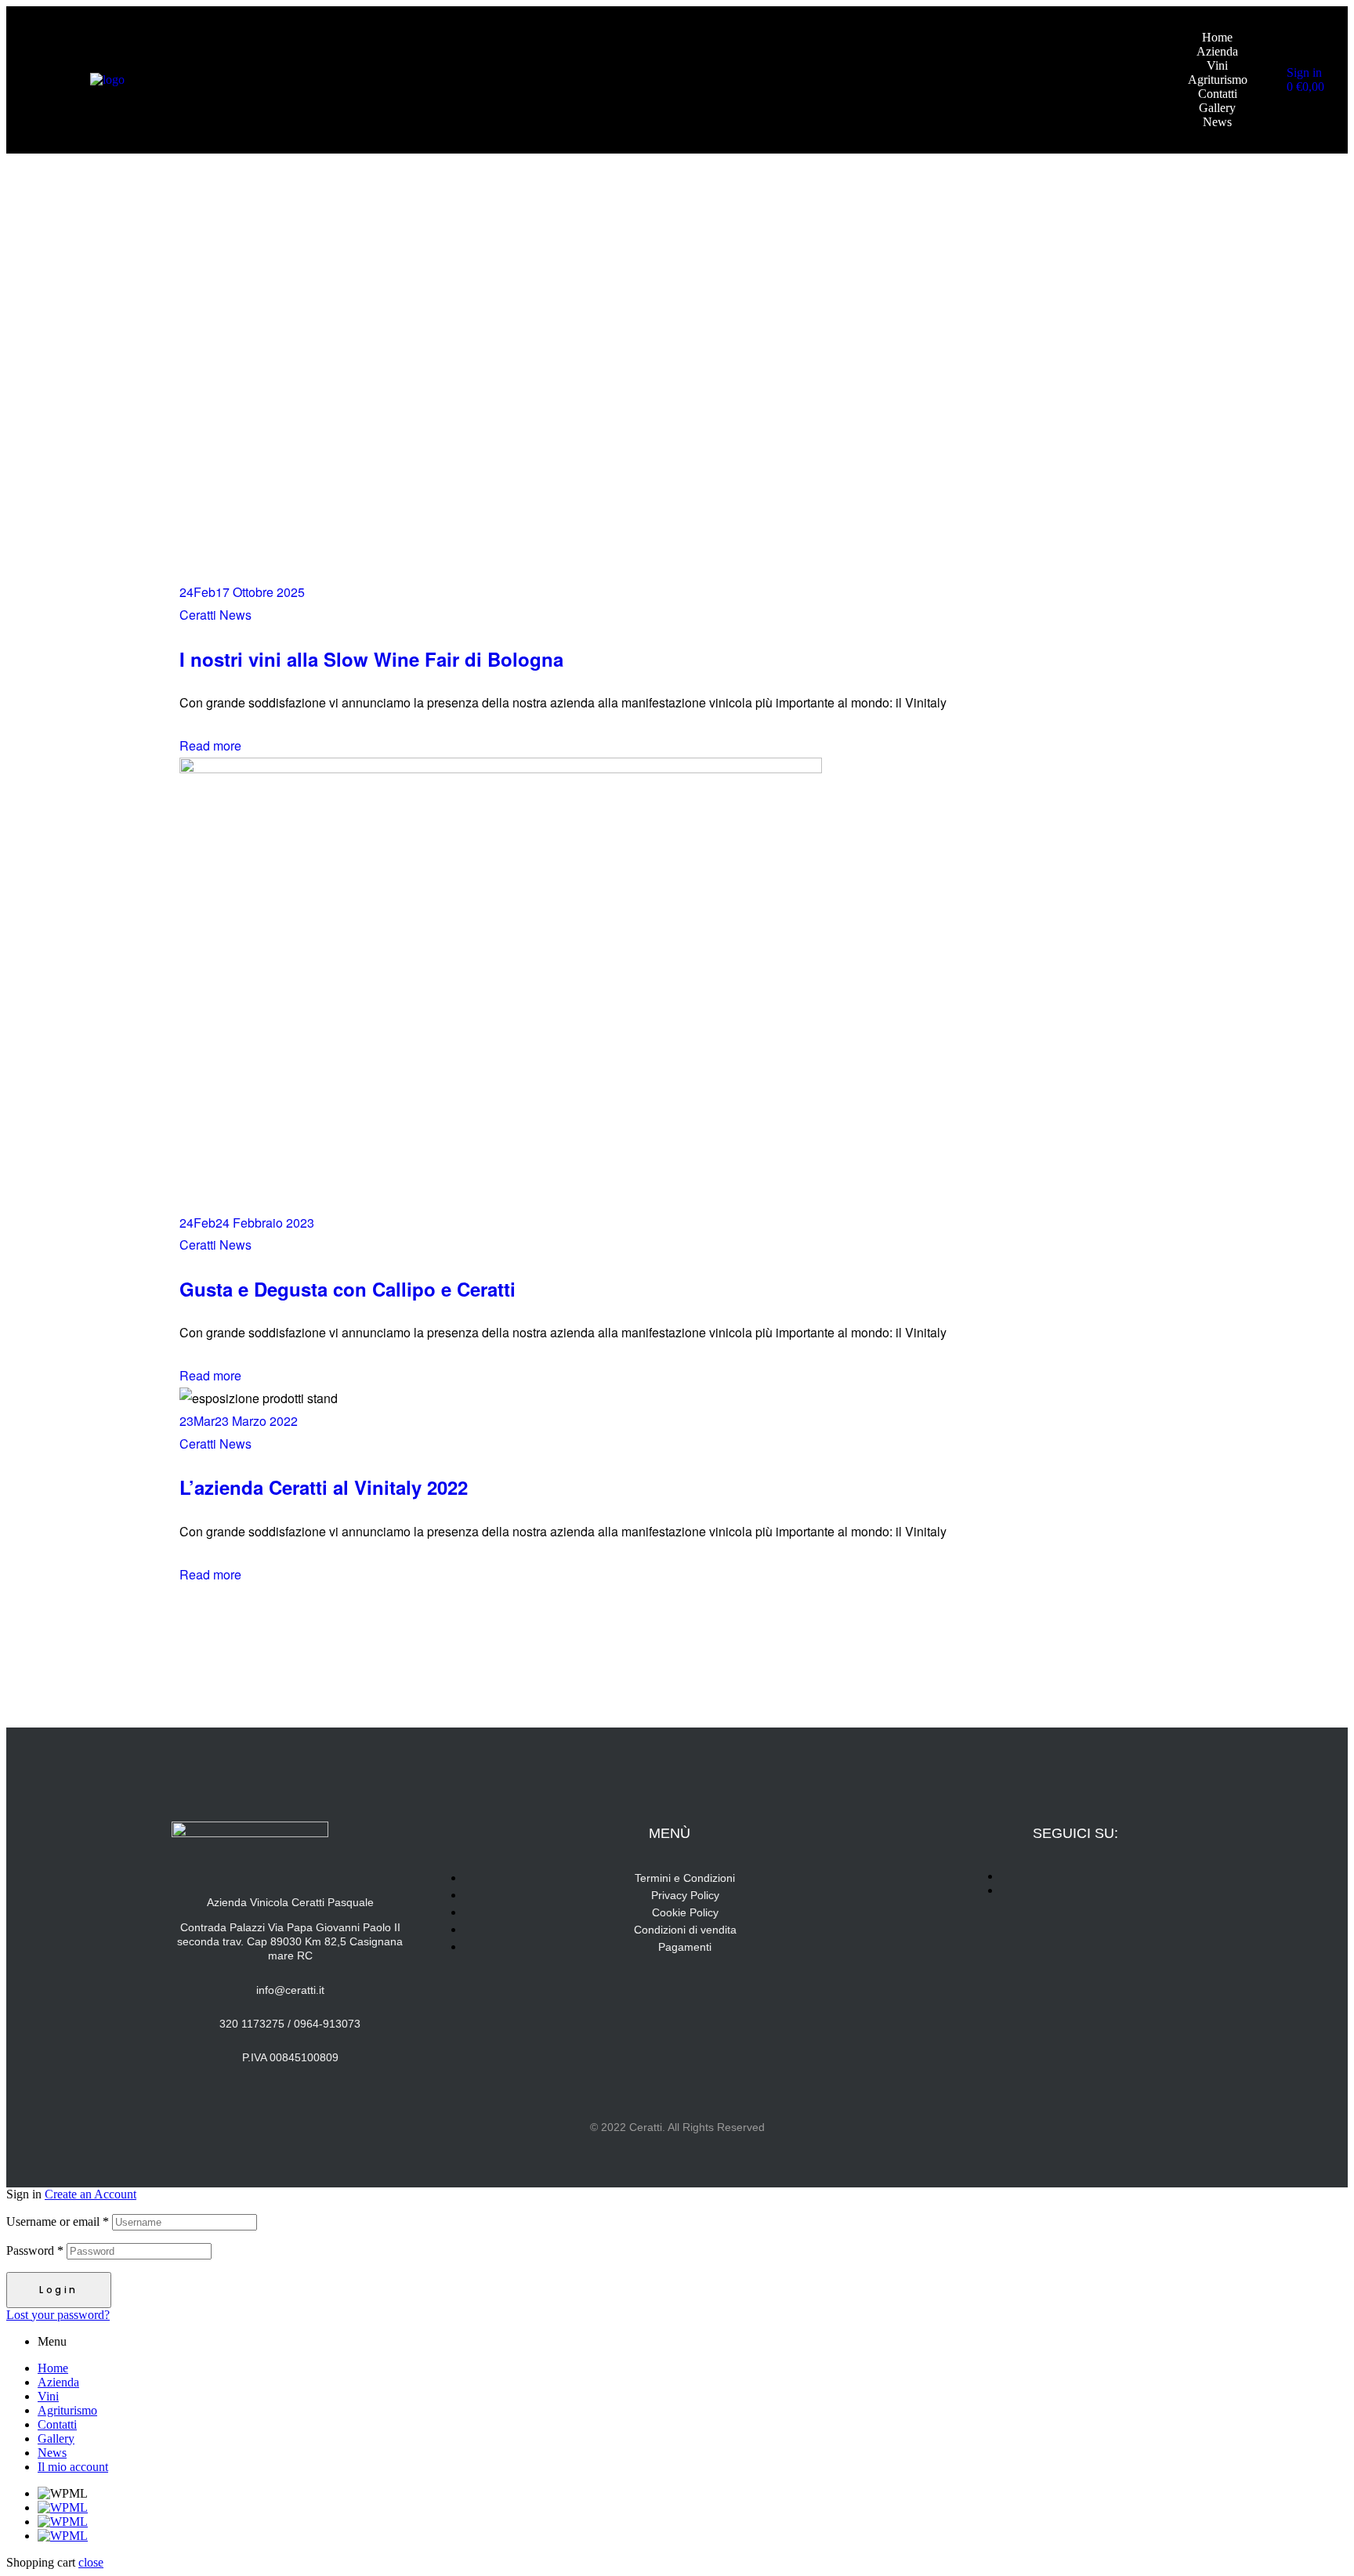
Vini (48, 2396)
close (91, 2562)
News (52, 2453)
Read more (210, 745)
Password (35, 2250)
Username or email (58, 2221)
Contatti (57, 2424)
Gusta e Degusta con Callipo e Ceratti (348, 1289)
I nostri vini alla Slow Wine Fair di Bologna (371, 659)
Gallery (56, 2439)
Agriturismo (67, 2410)
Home (53, 2368)
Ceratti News (215, 615)
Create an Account (91, 2194)
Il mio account (73, 2467)
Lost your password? (58, 2315)
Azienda (58, 2382)
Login (59, 2290)
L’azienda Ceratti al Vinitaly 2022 (324, 1487)
